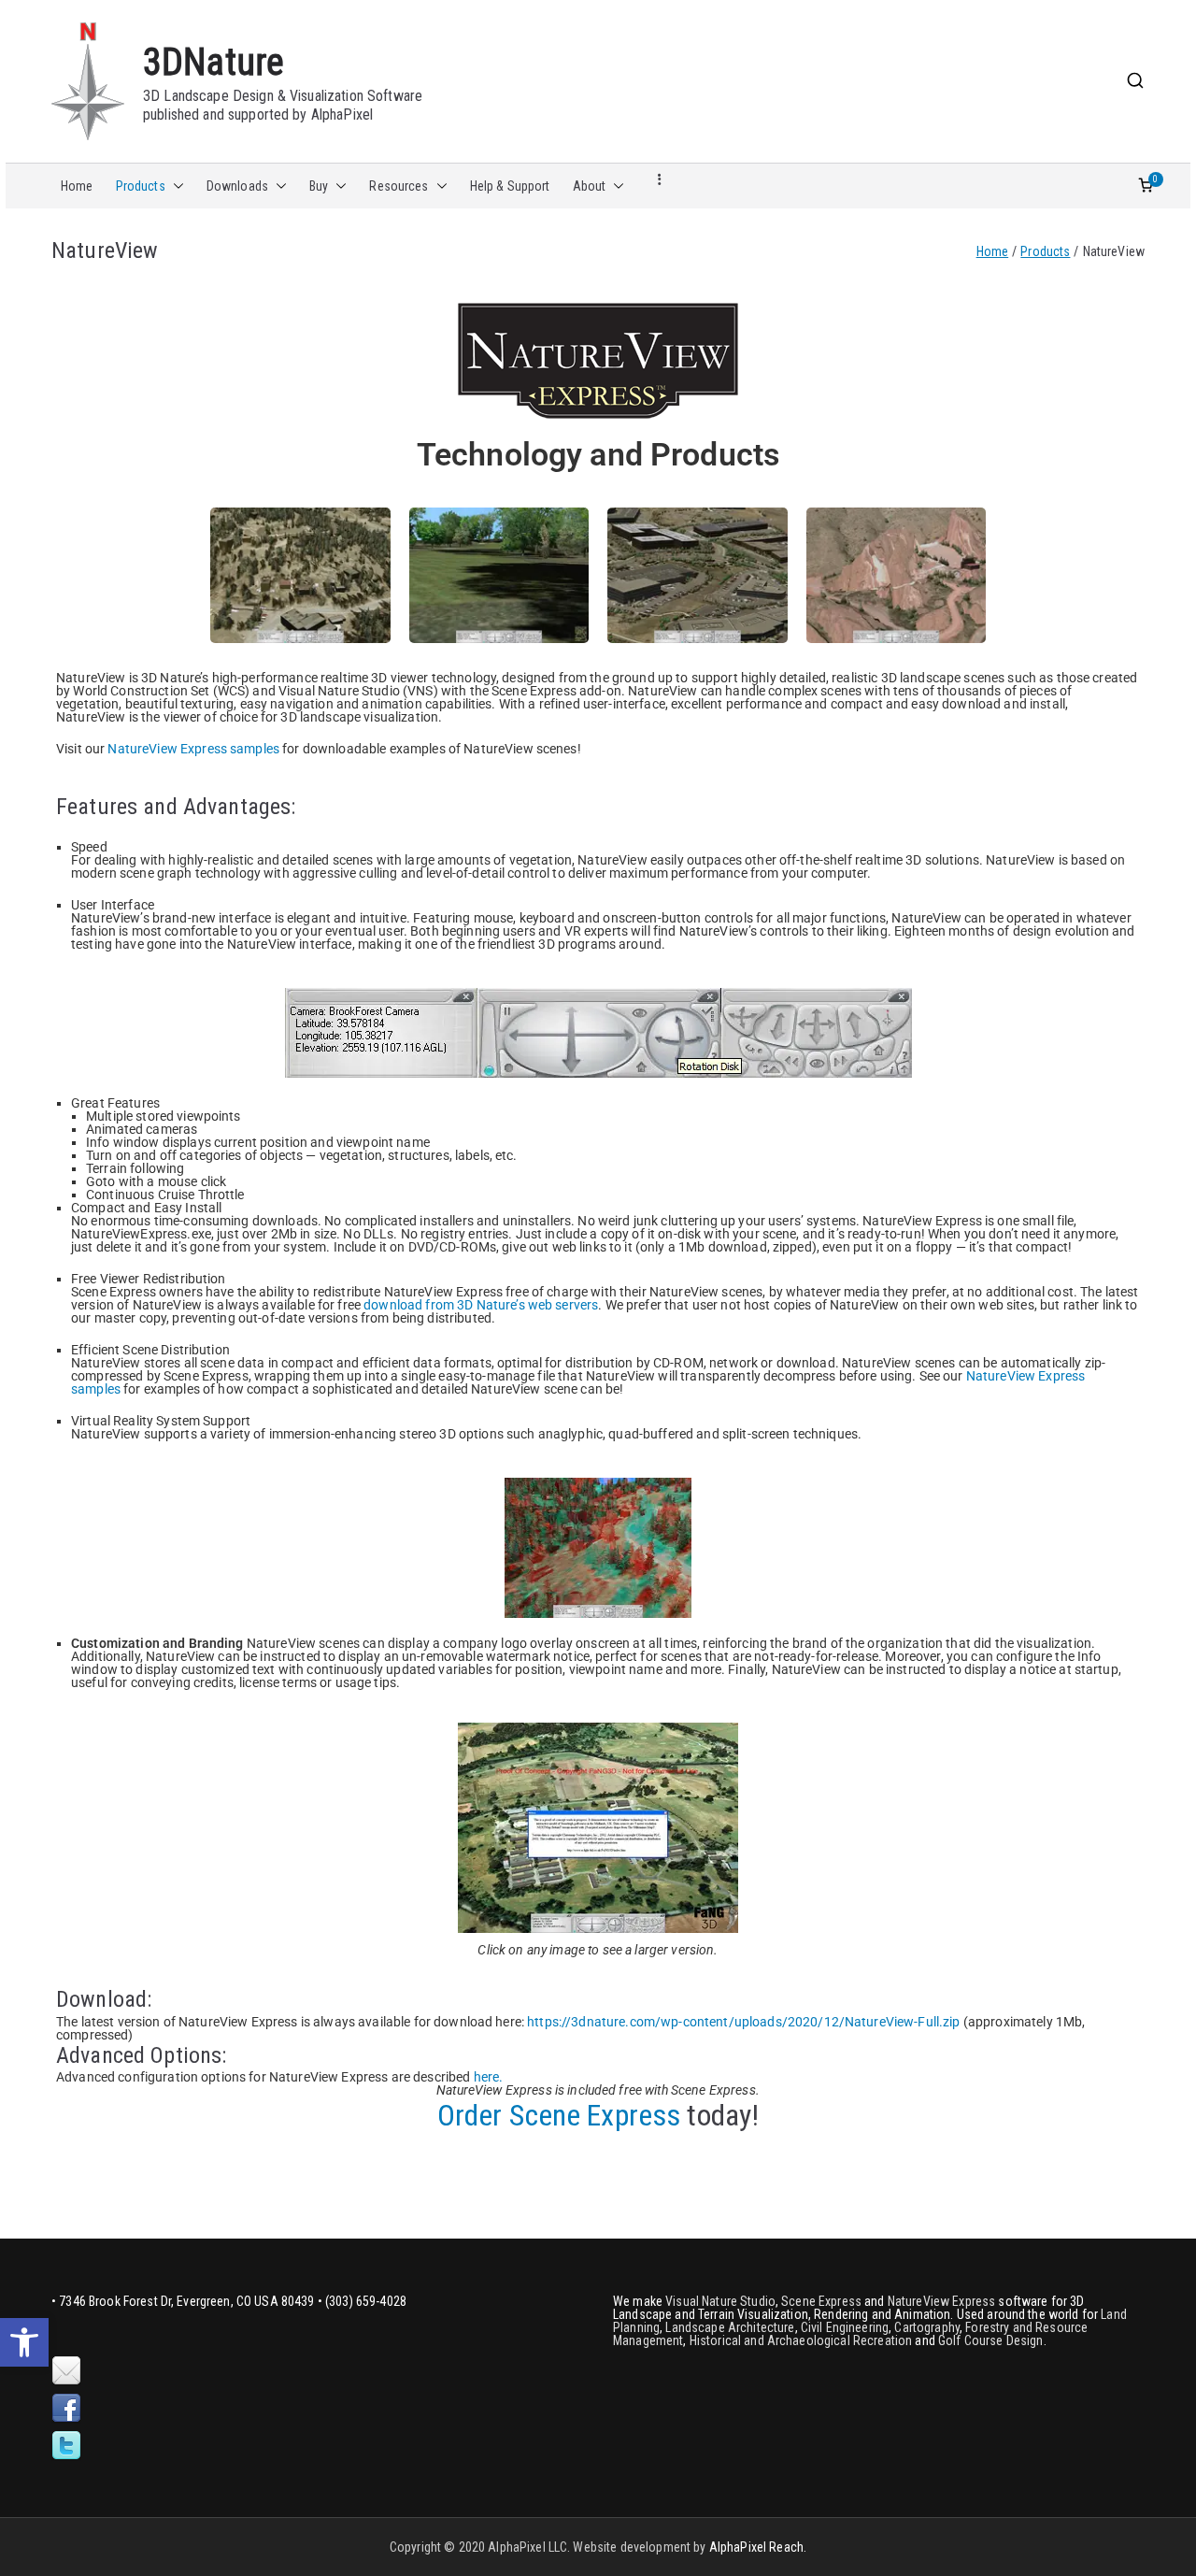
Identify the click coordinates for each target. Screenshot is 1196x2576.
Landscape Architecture (730, 2327)
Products (141, 186)
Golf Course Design (991, 2340)
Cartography (927, 2327)
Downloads (237, 186)
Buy (319, 186)
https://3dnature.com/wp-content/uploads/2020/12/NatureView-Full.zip (743, 2022)
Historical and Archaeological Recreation (801, 2340)
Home (77, 186)
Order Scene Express (559, 2115)
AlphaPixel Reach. (758, 2547)
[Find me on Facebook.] (66, 2409)
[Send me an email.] (66, 2371)
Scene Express (821, 2301)
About (590, 186)
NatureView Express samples (195, 749)
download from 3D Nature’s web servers (481, 1305)
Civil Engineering (845, 2327)
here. (489, 2077)
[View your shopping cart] (1146, 186)
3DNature (214, 62)
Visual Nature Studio (720, 2301)
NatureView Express (942, 2301)
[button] (24, 2342)
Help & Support (510, 186)
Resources (399, 186)
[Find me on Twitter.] (66, 2446)
